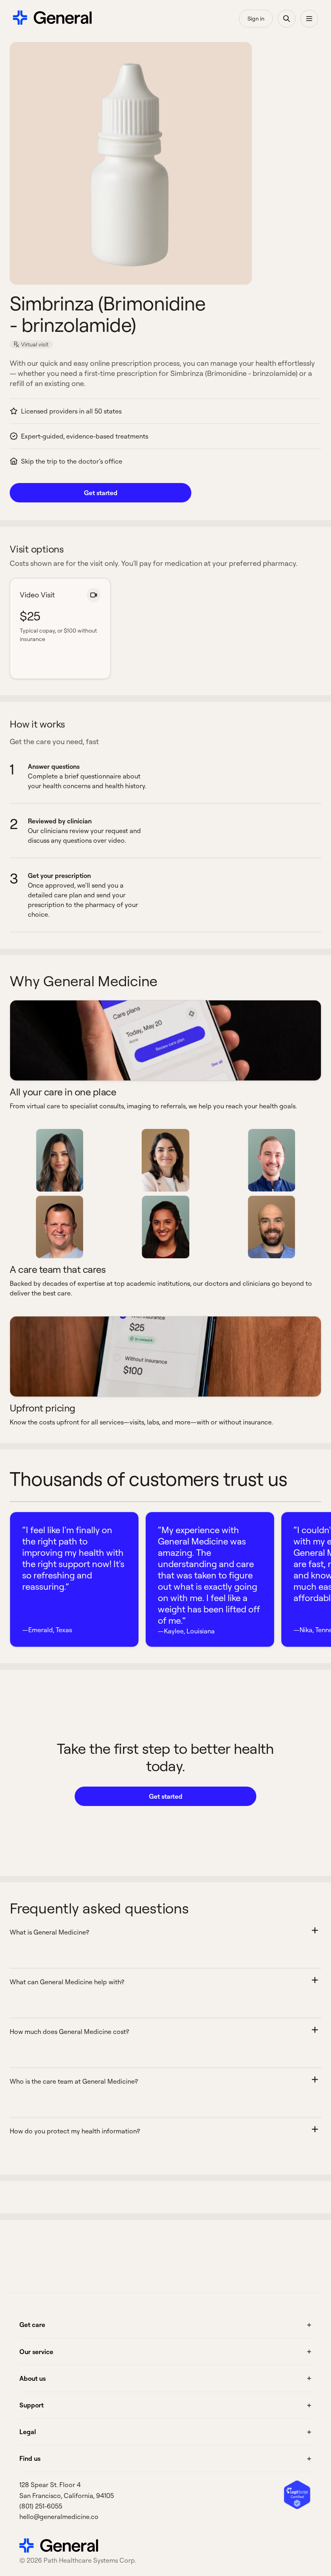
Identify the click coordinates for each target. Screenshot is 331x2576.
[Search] (287, 19)
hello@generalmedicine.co (59, 2517)
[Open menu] (309, 19)
